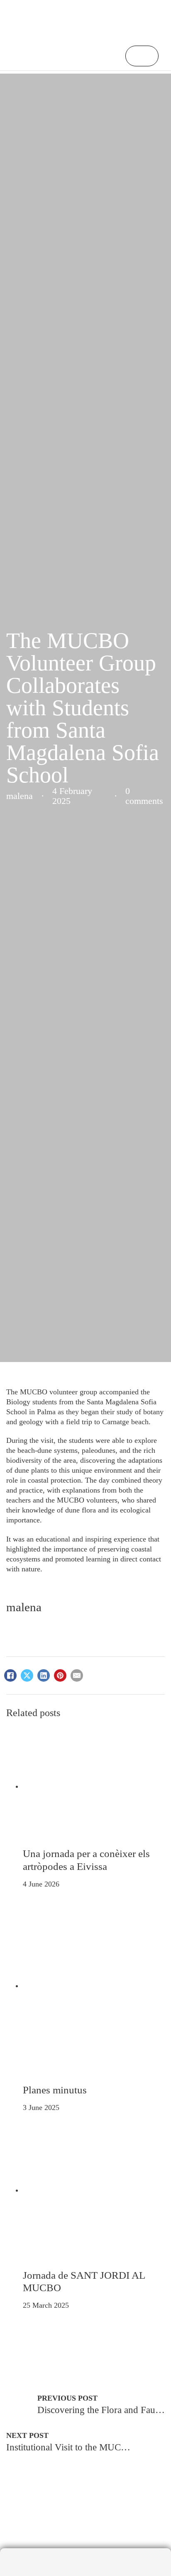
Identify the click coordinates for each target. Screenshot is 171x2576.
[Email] (77, 1675)
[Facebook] (10, 1675)
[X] (27, 1675)
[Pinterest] (60, 1675)
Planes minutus (55, 2090)
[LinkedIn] (44, 1675)
